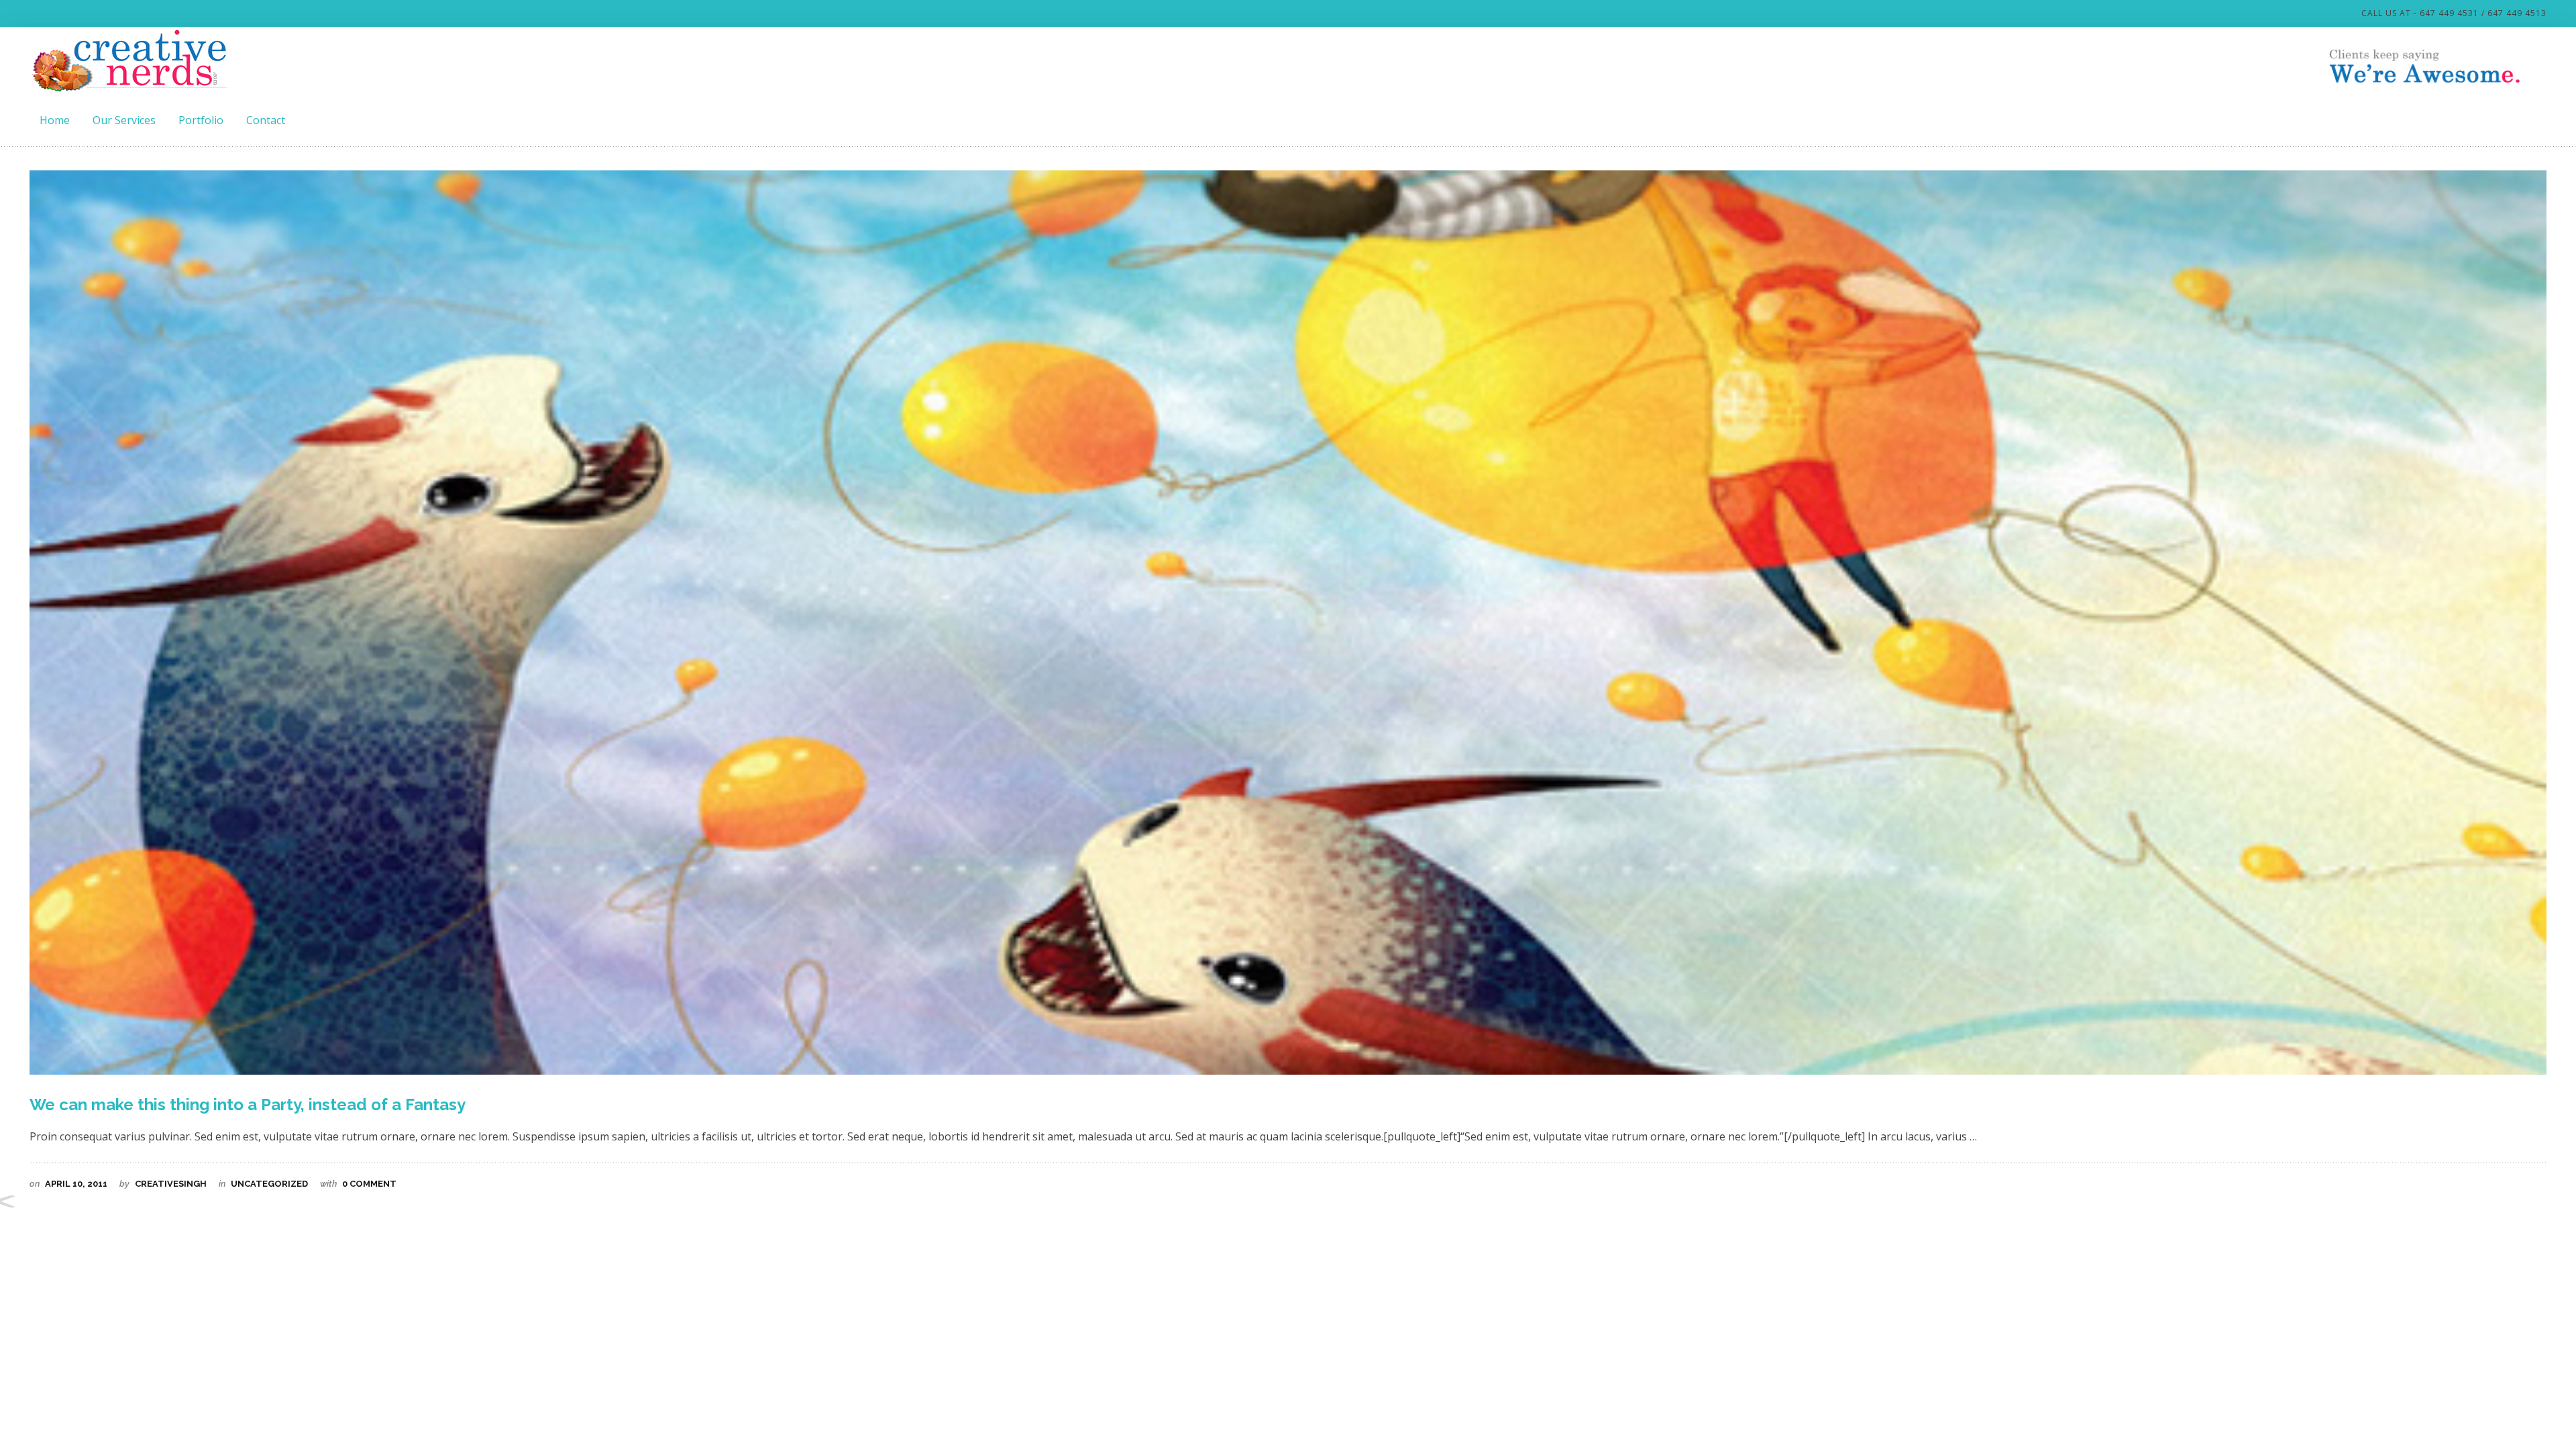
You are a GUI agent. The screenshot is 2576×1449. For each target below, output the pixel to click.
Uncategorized (269, 1184)
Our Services (124, 120)
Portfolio (201, 120)
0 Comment (368, 1184)
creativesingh (171, 1184)
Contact (266, 120)
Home (55, 120)
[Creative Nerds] (130, 60)
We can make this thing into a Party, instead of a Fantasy (248, 1105)
